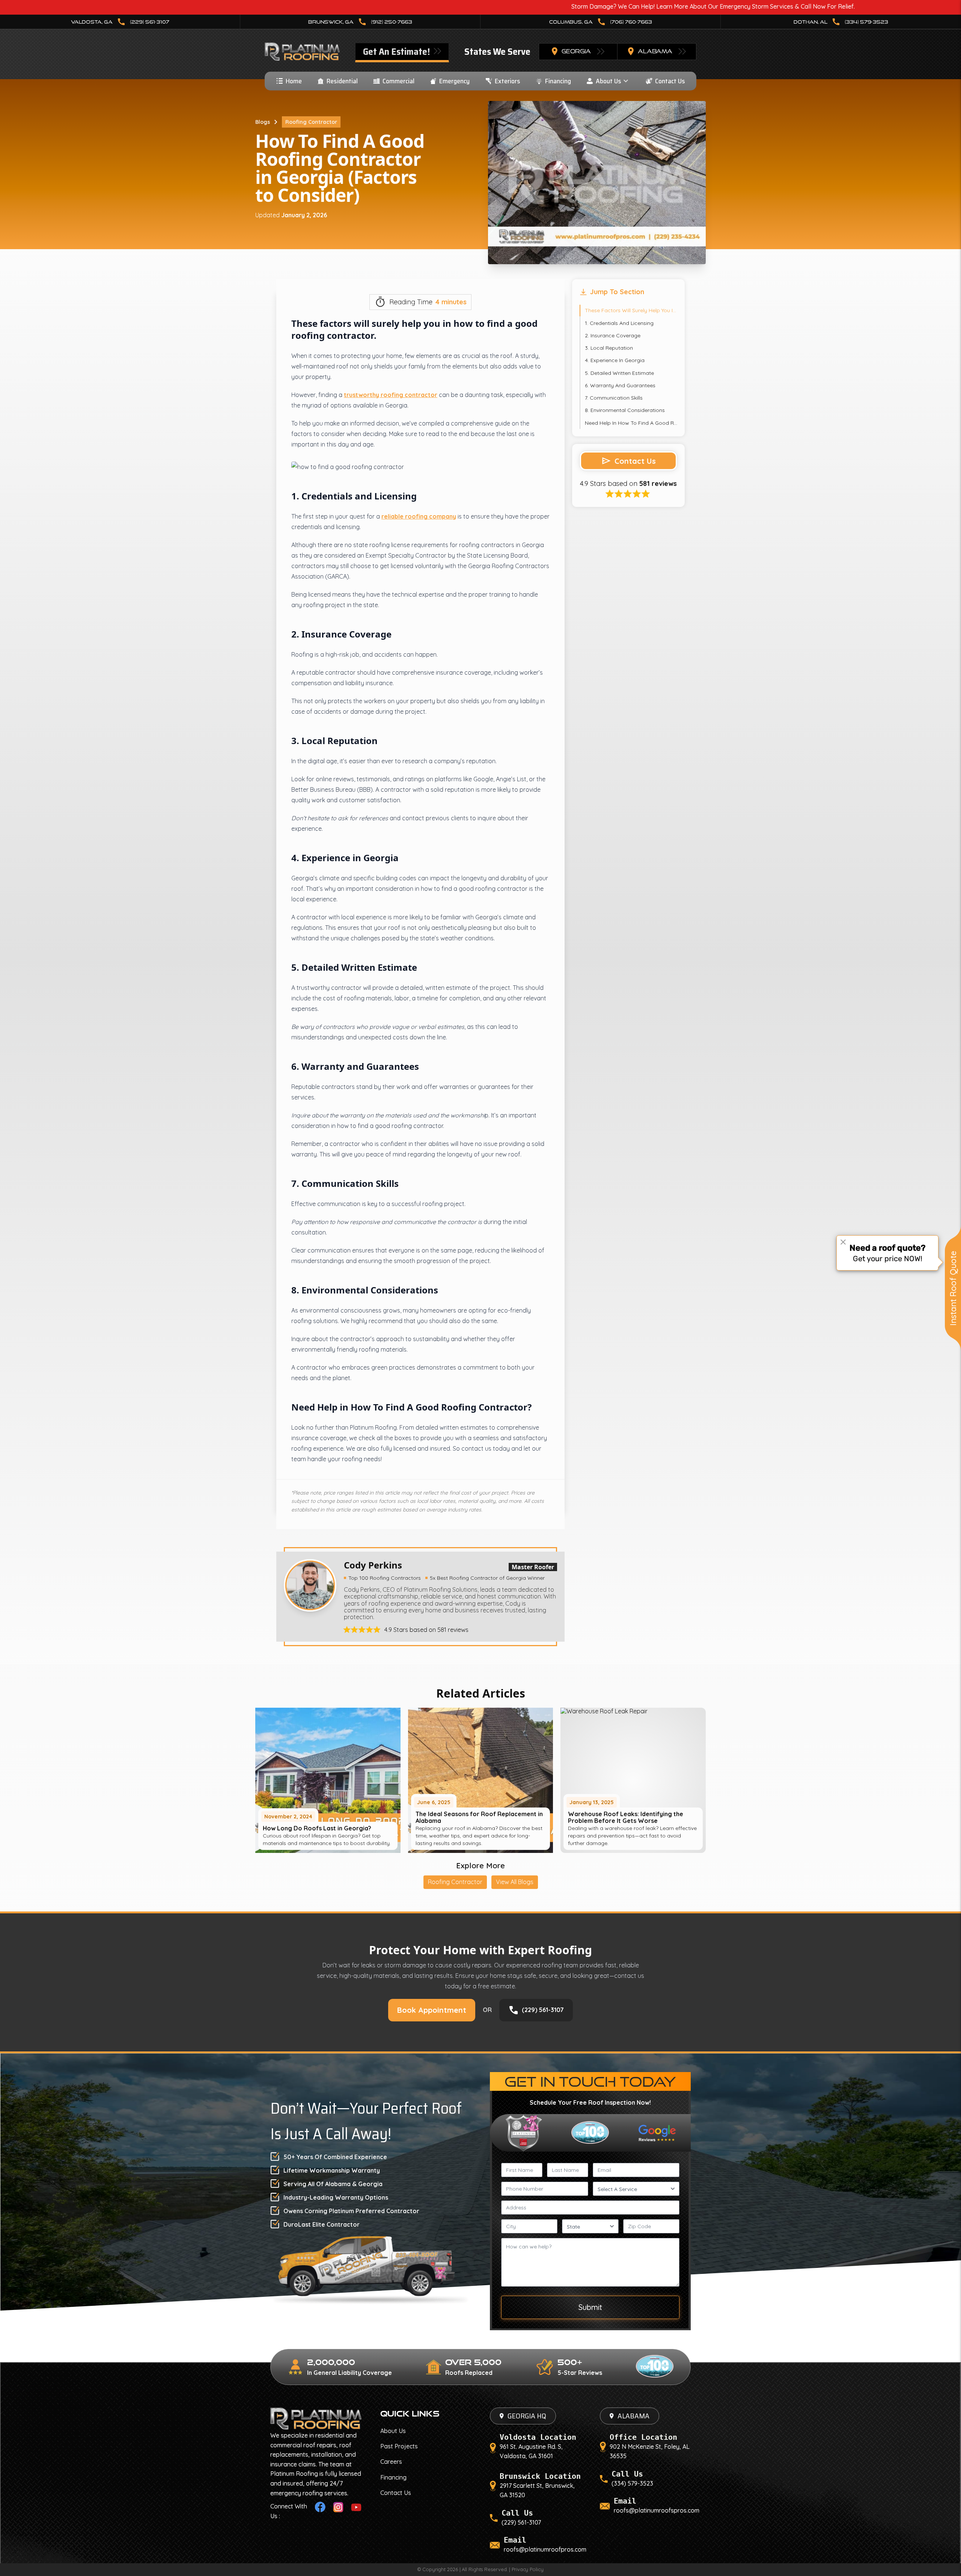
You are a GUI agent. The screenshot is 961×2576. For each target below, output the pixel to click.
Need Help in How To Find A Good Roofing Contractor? (631, 423)
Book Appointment (432, 2010)
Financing (558, 81)
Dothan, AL (841, 22)
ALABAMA (633, 2416)
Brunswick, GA (360, 22)
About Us (609, 81)
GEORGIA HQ (527, 2416)
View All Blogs (515, 1882)
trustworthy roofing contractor (391, 395)
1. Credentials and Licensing (619, 323)
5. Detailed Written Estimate (619, 373)
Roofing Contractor (311, 122)
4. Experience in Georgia (615, 360)
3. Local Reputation (609, 348)
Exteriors (508, 81)
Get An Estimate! (397, 52)
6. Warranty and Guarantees (620, 385)
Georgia (576, 51)
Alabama (655, 51)
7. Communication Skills (614, 398)
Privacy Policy (528, 2569)
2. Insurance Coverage (613, 335)
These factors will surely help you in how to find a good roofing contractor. (631, 310)
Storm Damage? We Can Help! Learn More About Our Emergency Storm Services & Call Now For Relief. (551, 6)
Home (294, 81)
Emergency (454, 81)
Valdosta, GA (120, 22)
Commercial (398, 81)
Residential (342, 81)
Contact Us (670, 81)
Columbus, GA (601, 22)
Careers (391, 2462)
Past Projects (399, 2446)
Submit (590, 2307)
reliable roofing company (419, 516)
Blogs (263, 122)
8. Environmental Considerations (625, 410)
